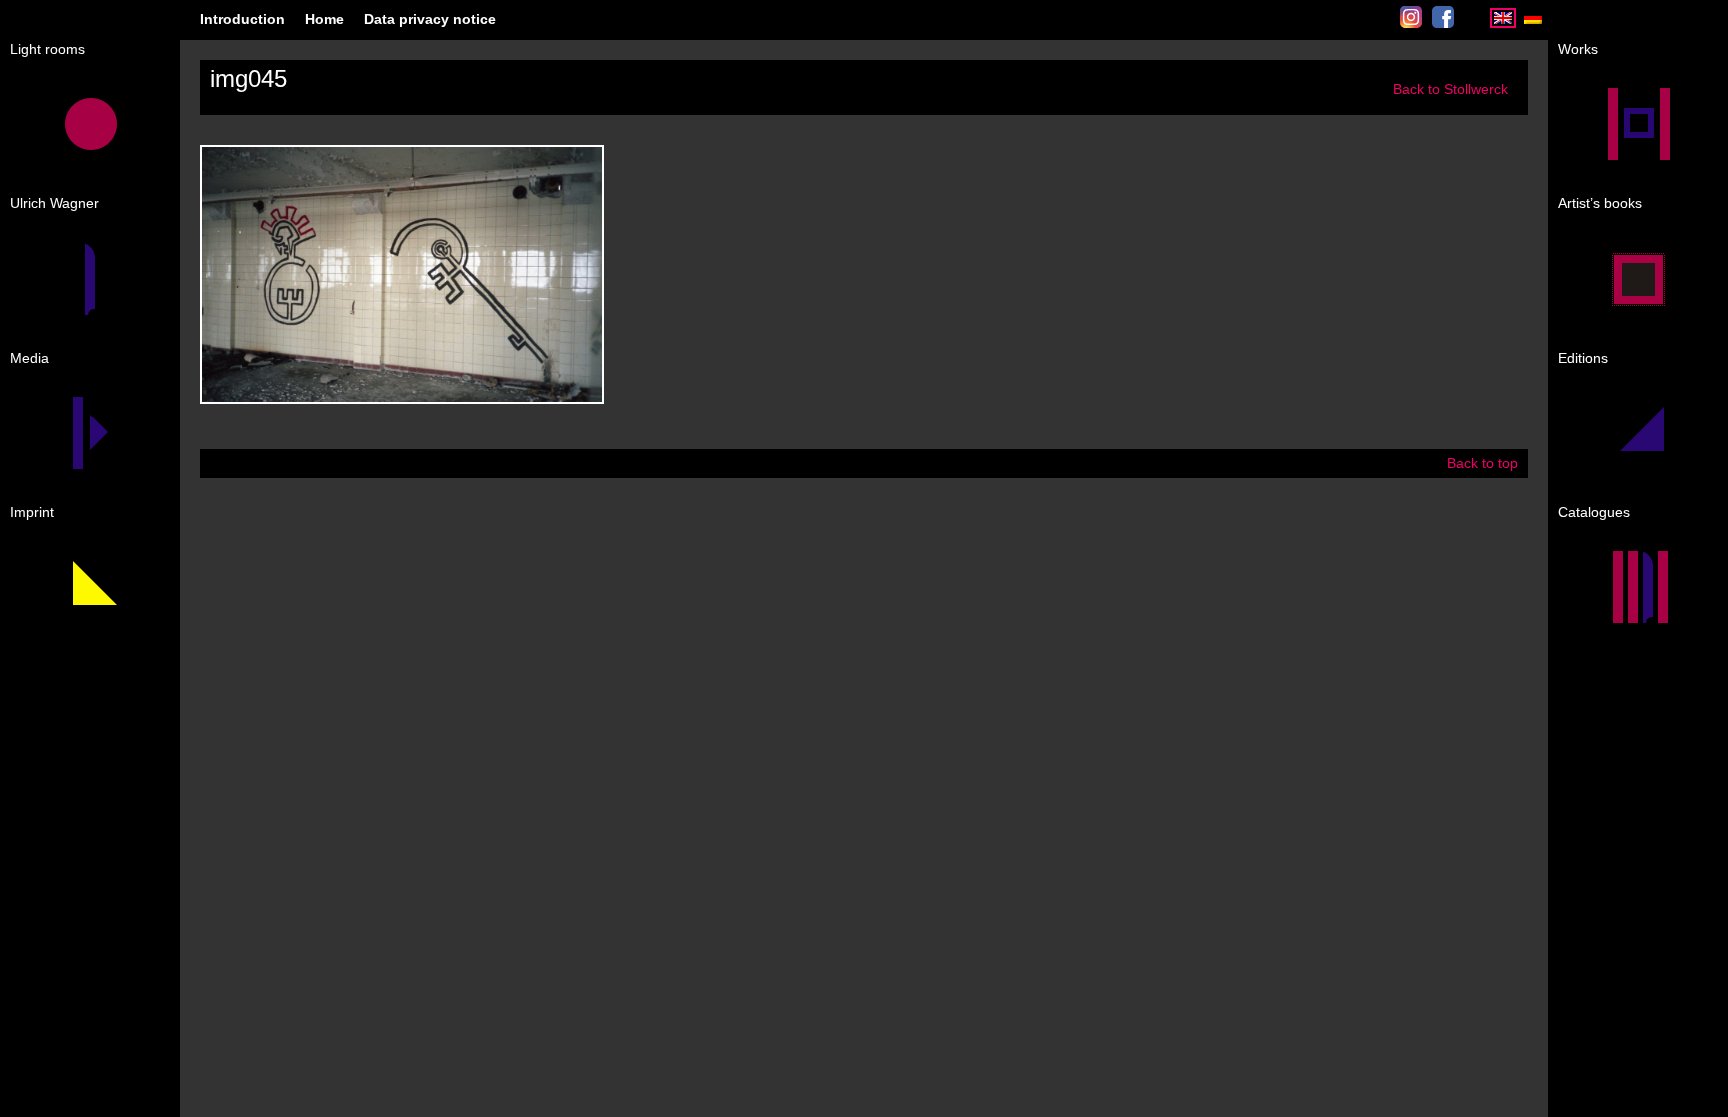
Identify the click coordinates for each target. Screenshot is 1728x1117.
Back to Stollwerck (1450, 89)
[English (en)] (1503, 23)
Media (29, 358)
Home (324, 19)
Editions (1583, 358)
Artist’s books (1600, 203)
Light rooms (47, 49)
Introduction (242, 19)
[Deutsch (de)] (1533, 23)
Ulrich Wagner (54, 203)
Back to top (1482, 463)
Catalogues (1594, 512)
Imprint (32, 512)
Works (1578, 49)
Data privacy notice (430, 19)
